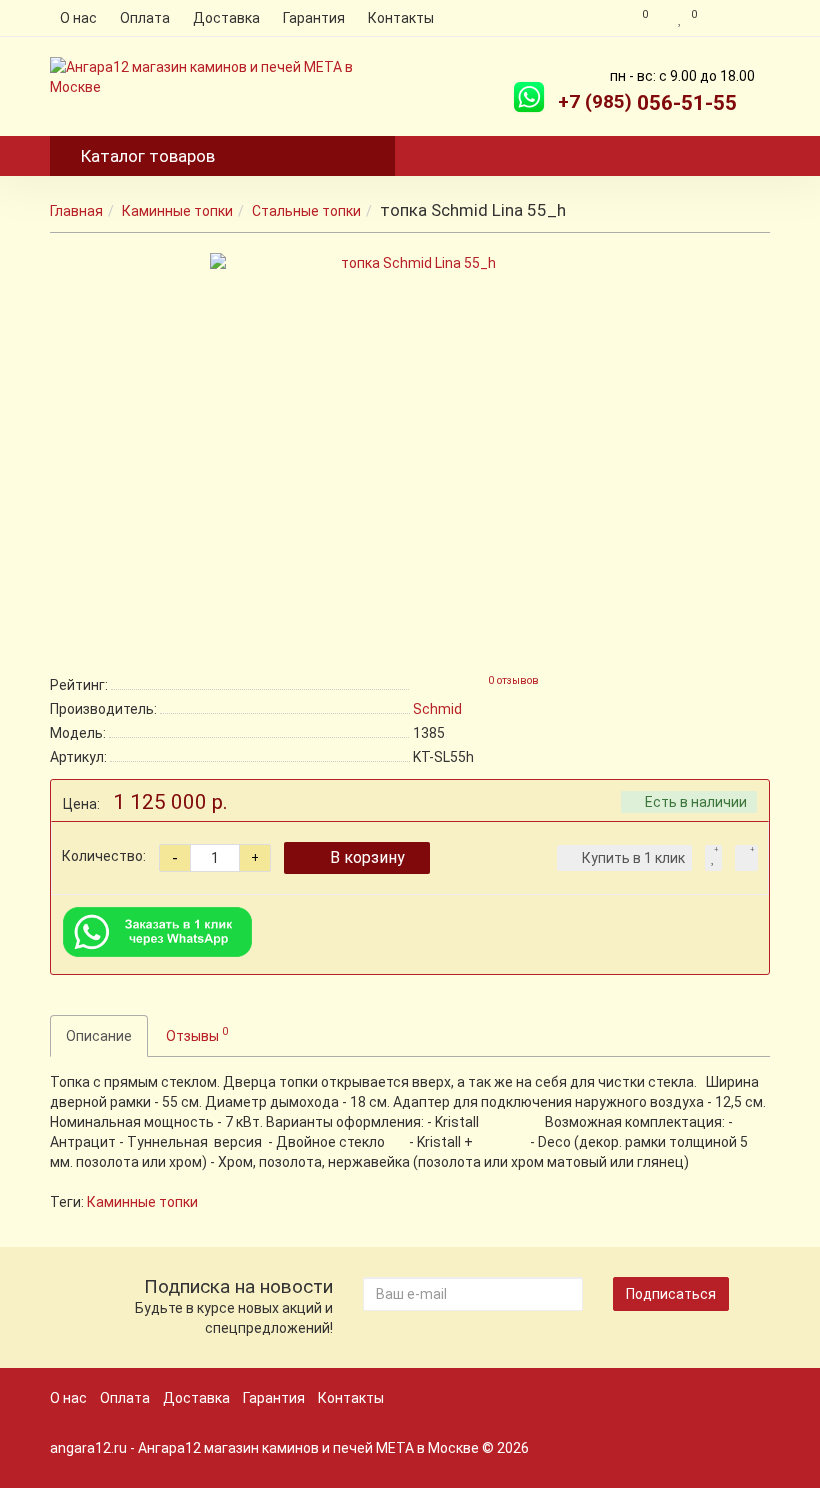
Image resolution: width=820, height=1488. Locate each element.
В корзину (367, 857)
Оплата (145, 18)
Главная (76, 211)
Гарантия (314, 18)
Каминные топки (177, 211)
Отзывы (197, 1034)
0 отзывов (513, 680)
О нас (78, 18)
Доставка (226, 18)
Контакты (401, 18)
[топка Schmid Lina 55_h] (410, 453)
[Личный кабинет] (738, 18)
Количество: (104, 856)
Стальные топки (306, 211)
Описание (99, 1036)
